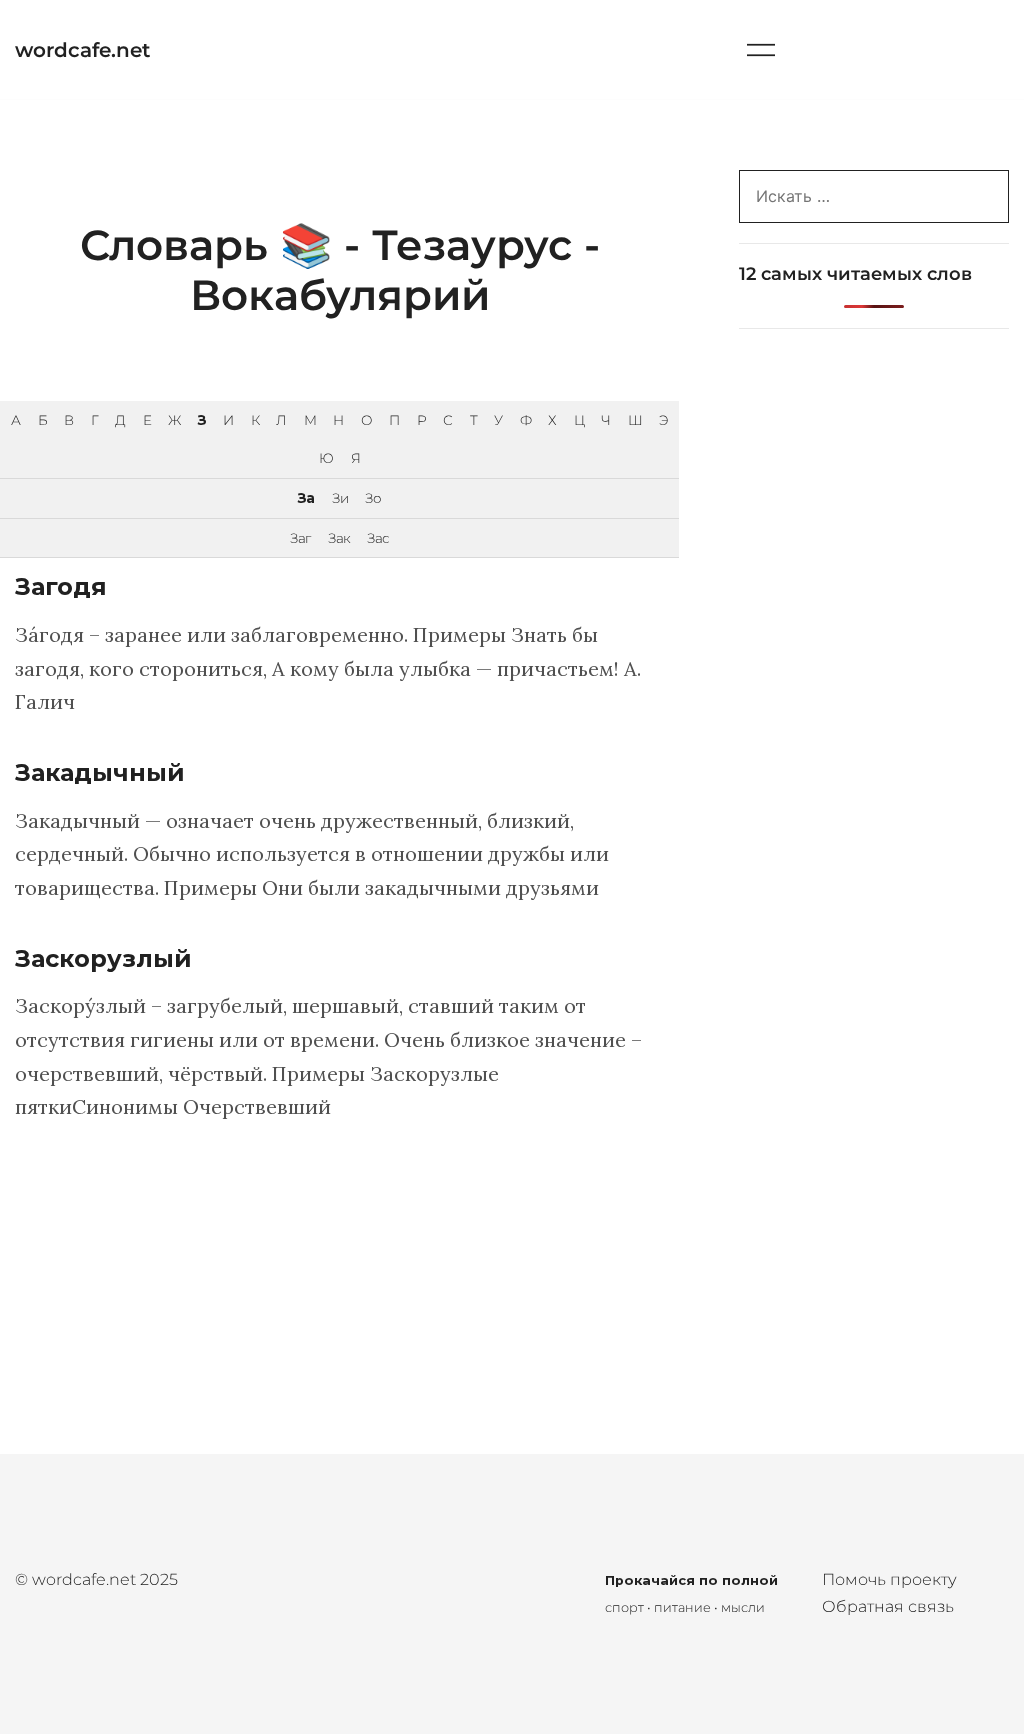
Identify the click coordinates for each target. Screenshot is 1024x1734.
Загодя (61, 586)
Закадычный (100, 772)
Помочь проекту (889, 1579)
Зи (340, 498)
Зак (339, 538)
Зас (378, 538)
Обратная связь (888, 1606)
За (306, 498)
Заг (300, 538)
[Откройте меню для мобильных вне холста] (761, 49)
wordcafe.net (82, 50)
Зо (373, 498)
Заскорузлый (103, 958)
